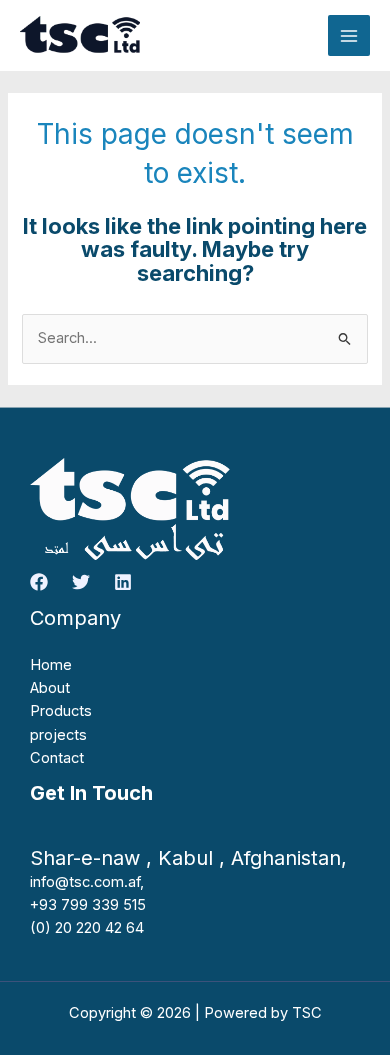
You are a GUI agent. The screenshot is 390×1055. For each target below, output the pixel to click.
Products (61, 711)
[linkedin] (123, 582)
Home (51, 665)
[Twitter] (81, 582)
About (50, 688)
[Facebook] (39, 582)
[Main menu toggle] (349, 36)
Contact (57, 758)
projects (58, 735)
